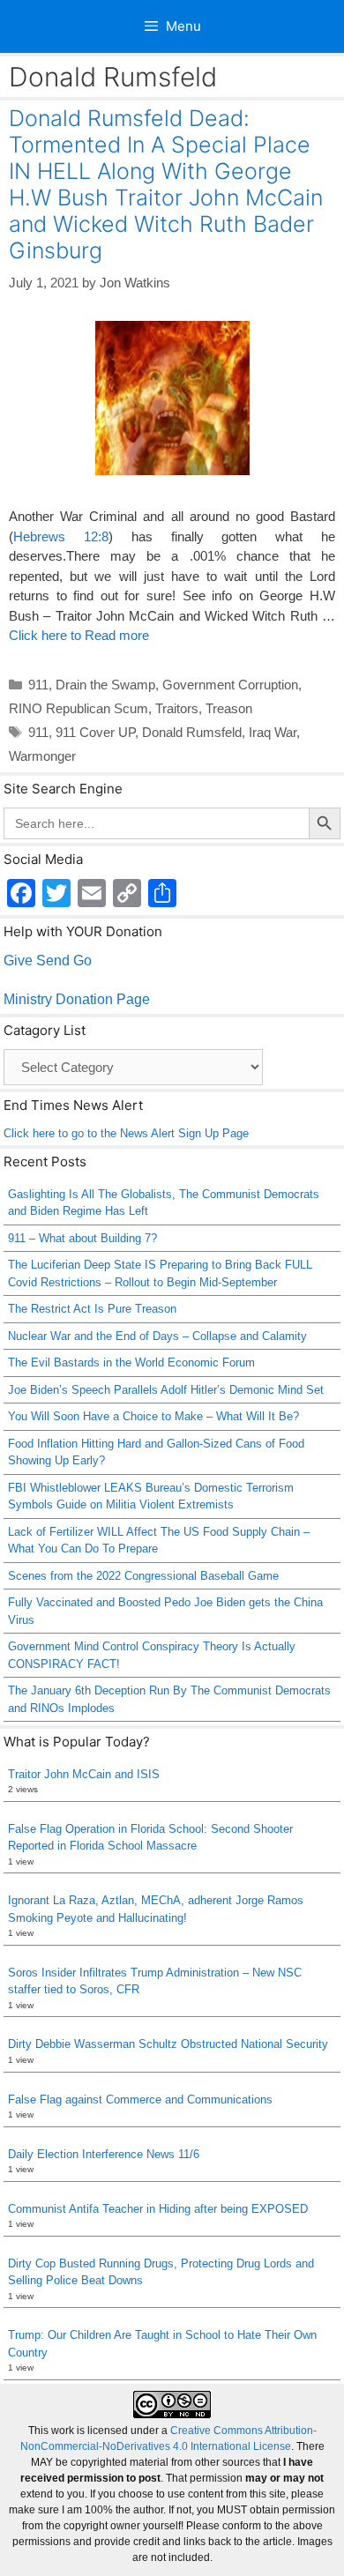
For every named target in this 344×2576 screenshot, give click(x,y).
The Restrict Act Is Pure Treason (92, 1309)
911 (38, 685)
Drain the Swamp (105, 685)
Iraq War (273, 732)
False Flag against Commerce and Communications (140, 2100)
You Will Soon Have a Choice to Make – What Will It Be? (153, 1416)
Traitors (177, 708)
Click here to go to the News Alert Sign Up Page (126, 1133)
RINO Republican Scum (79, 708)
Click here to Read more (79, 635)
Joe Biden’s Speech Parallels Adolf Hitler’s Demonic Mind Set (166, 1390)
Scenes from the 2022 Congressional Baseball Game (143, 1576)
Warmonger (42, 756)
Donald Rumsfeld (192, 732)
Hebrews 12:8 (61, 536)
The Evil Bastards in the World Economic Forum (131, 1362)
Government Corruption (230, 685)
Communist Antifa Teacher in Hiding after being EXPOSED (158, 2209)
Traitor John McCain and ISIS (84, 1774)
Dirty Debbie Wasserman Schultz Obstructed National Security (168, 2044)
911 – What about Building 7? (82, 1238)
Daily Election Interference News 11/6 (104, 2154)
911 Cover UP (95, 732)
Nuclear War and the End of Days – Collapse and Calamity (157, 1336)
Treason (229, 708)
